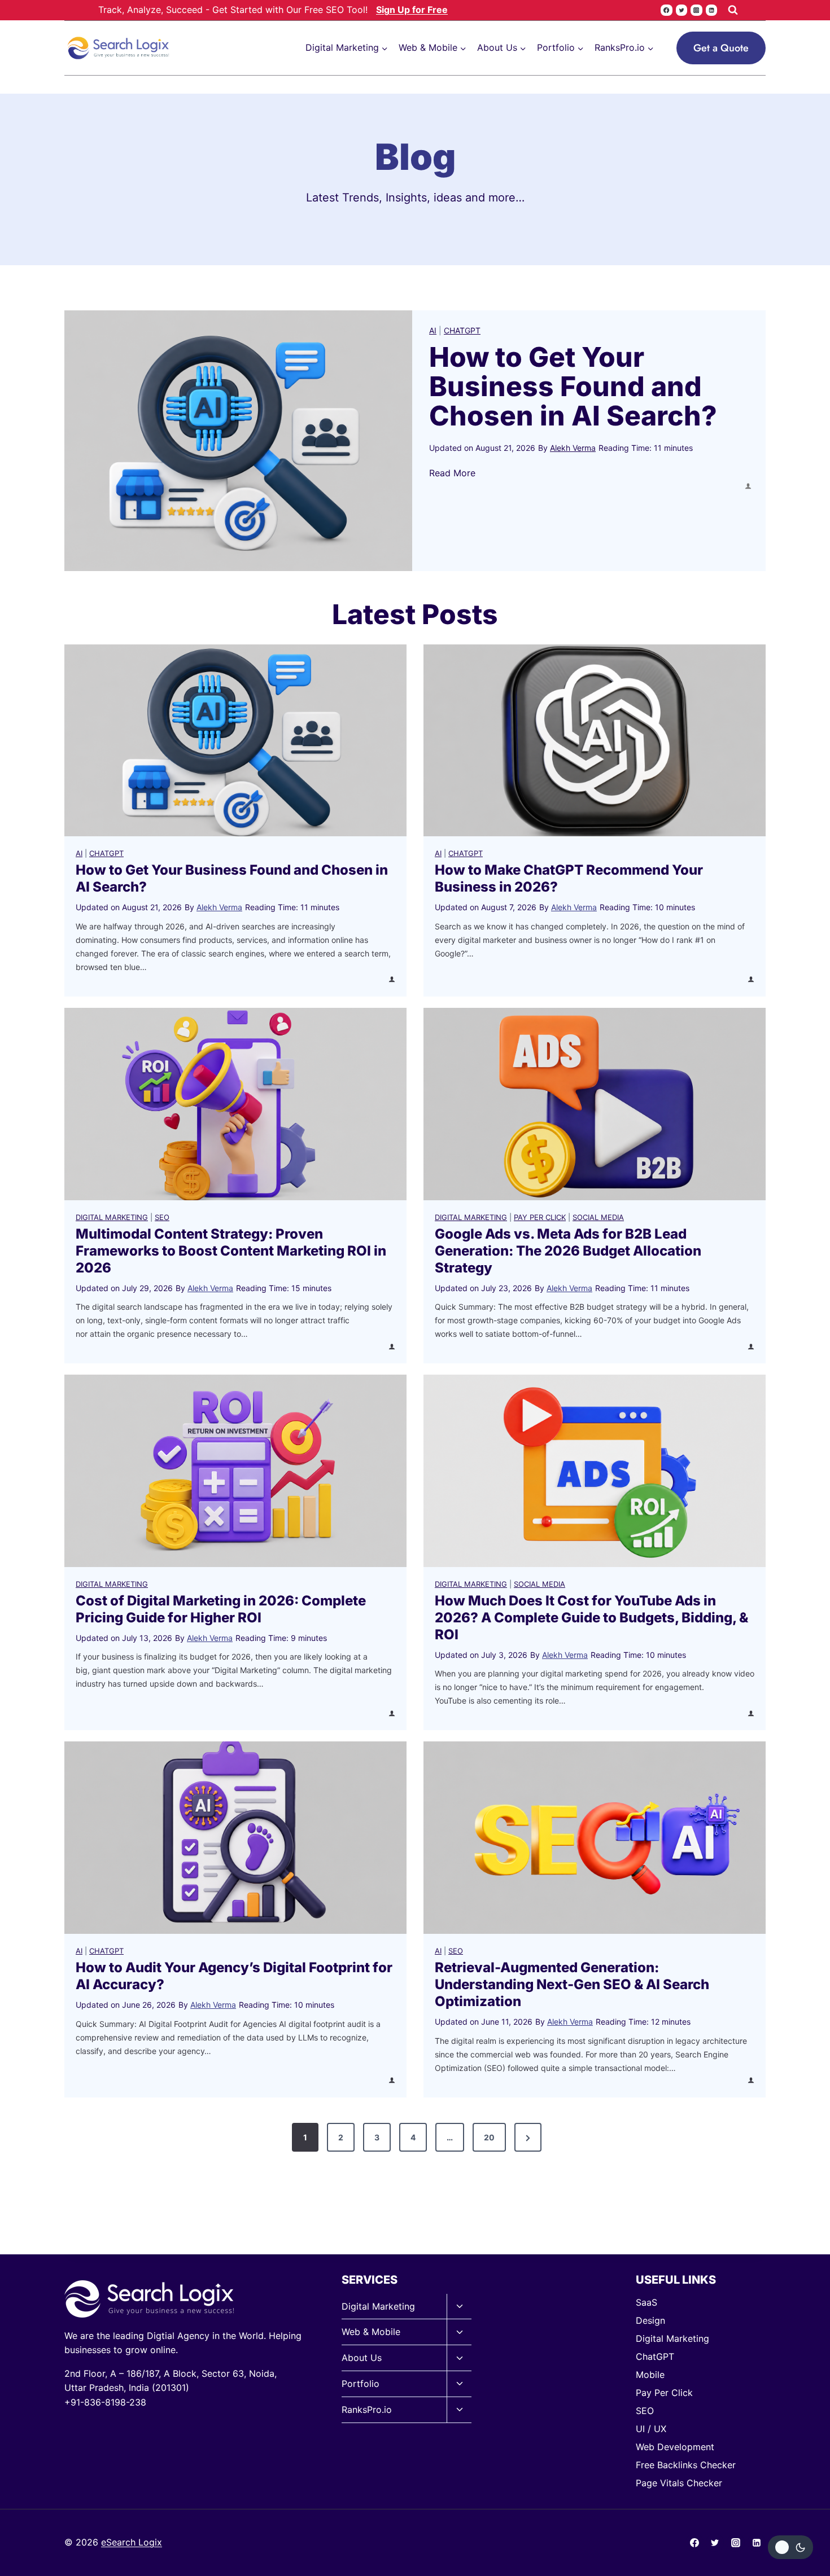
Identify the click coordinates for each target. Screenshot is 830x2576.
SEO (162, 1217)
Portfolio (361, 2384)
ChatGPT (462, 330)
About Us (362, 2358)
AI (433, 330)
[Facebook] (666, 10)
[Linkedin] (711, 10)
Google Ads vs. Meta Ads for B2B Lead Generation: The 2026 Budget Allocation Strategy (568, 1251)
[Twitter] (682, 10)
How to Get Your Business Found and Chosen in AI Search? (576, 387)
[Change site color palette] (790, 2547)
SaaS (646, 2302)
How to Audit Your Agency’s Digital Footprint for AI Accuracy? (234, 1976)
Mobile (650, 2375)
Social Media (598, 1217)
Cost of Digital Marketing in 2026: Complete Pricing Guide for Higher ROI (221, 1609)
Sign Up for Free (412, 10)
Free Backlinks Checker (686, 2465)
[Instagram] (696, 10)
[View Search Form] (733, 10)
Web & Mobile (371, 2332)
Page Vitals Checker (679, 2483)
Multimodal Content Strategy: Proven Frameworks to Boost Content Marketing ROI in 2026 (231, 1251)
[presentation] (238, 441)
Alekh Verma (573, 448)
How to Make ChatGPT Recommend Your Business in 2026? (569, 878)
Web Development (675, 2447)
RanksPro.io (367, 2410)
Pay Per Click (540, 1217)
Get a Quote (721, 48)
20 (489, 2137)
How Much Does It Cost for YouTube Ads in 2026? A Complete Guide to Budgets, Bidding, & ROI (591, 1618)
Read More (452, 474)
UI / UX (651, 2429)
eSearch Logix (132, 2542)
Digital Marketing (112, 1217)
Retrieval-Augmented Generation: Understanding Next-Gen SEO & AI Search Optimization (572, 1984)
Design (650, 2320)
